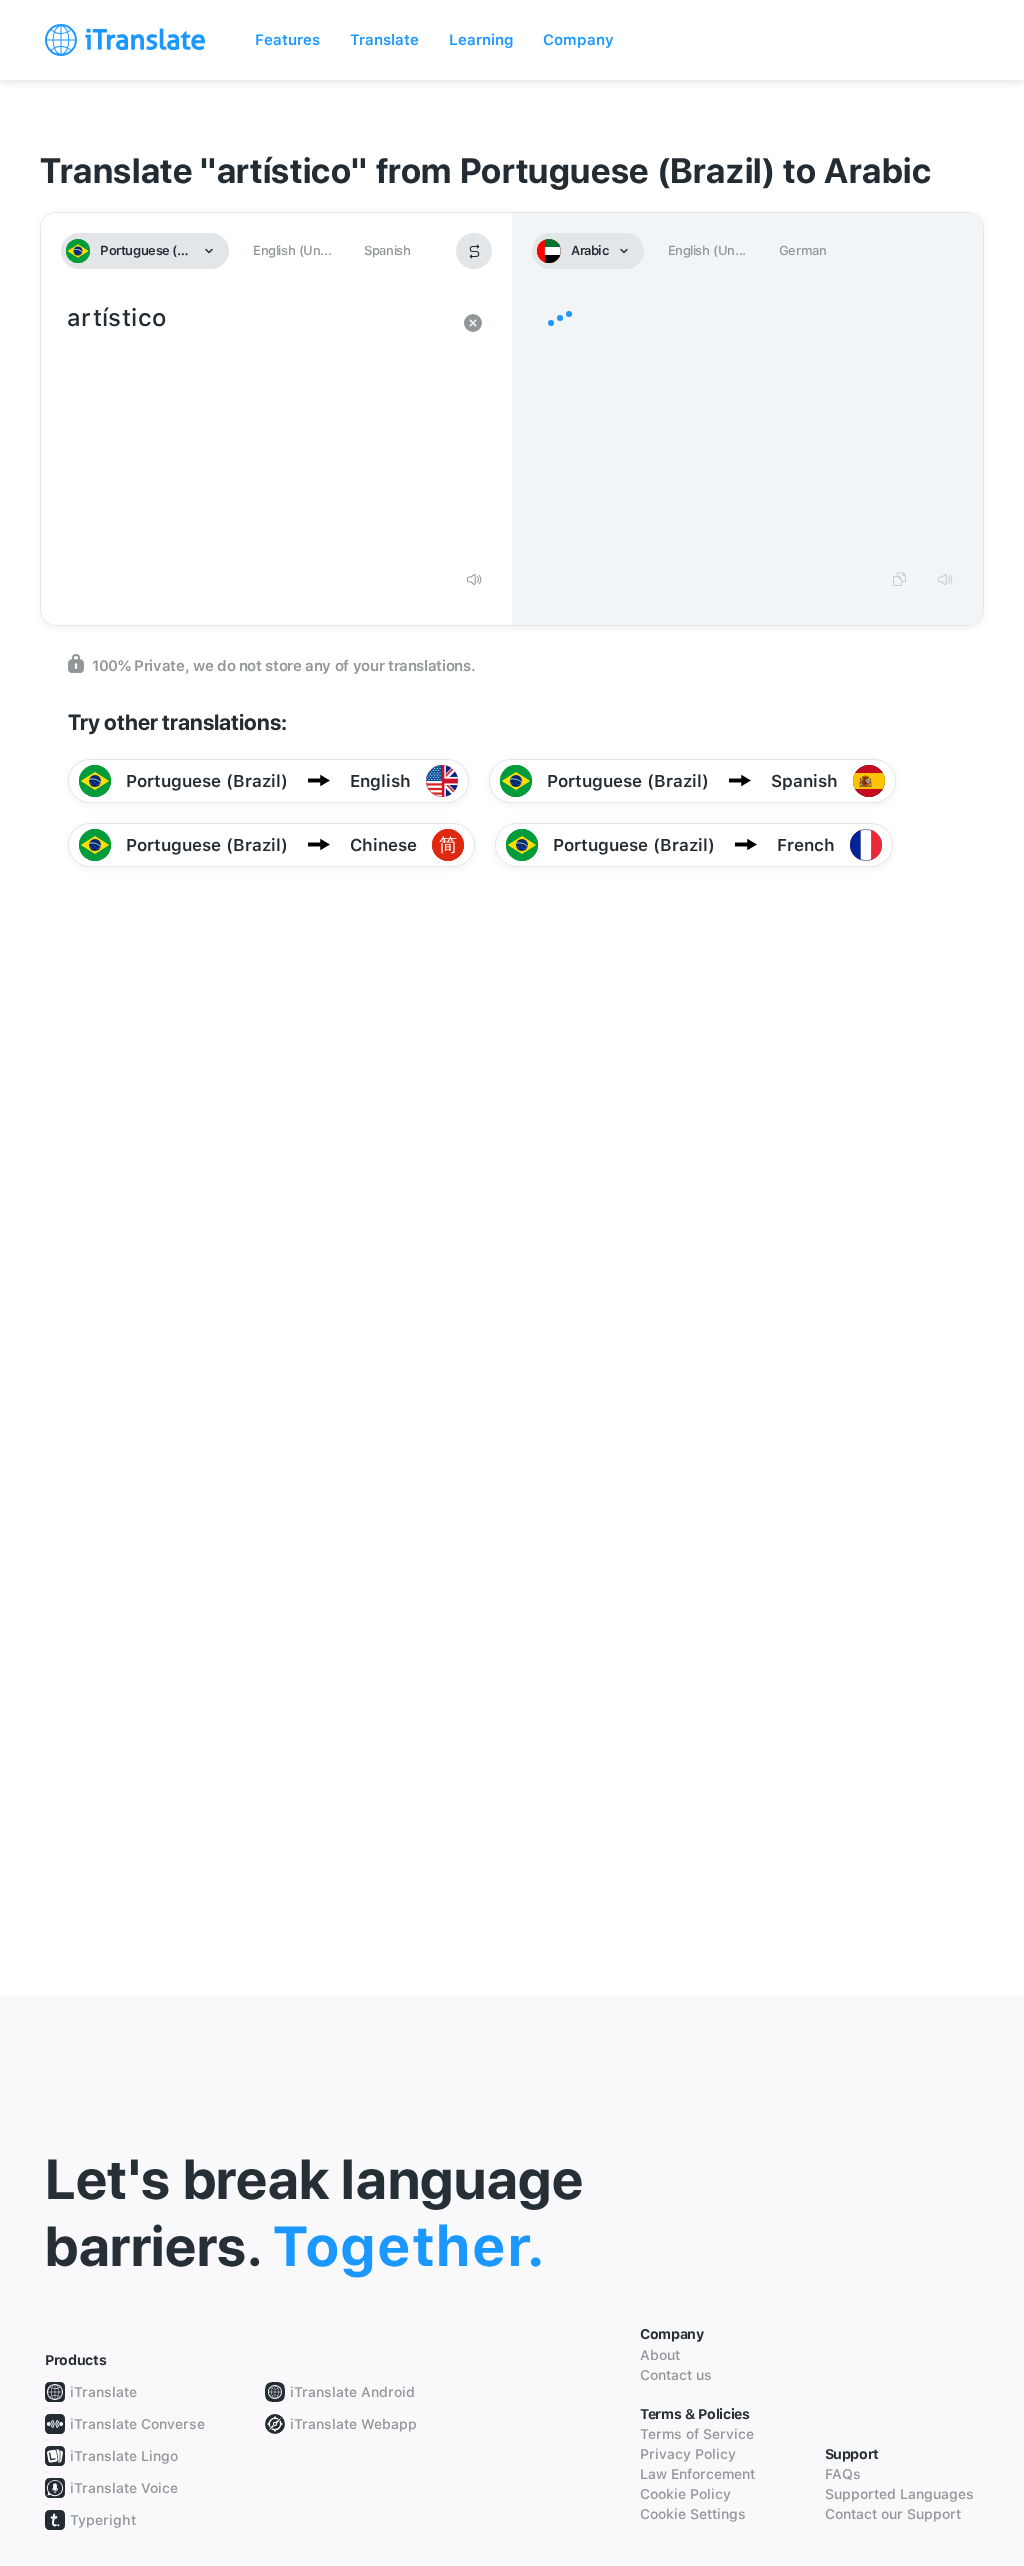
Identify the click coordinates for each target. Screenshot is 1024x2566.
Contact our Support (893, 2514)
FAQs (843, 2474)
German (803, 250)
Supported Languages (899, 2494)
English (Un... (292, 250)
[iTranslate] (125, 40)
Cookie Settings (693, 2514)
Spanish (387, 250)
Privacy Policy (688, 2454)
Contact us (676, 2375)
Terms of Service (697, 2434)
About (660, 2355)
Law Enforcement (697, 2474)
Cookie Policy (685, 2494)
